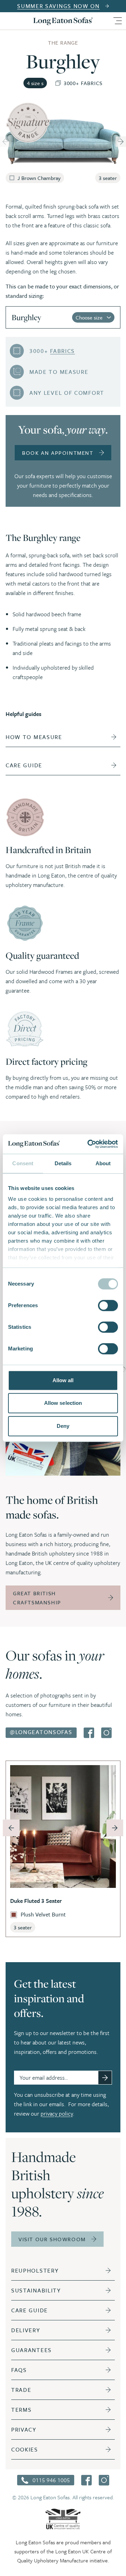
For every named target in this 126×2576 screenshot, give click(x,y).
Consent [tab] (23, 1163)
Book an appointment (58, 453)
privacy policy (57, 2114)
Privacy (24, 2430)
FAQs (19, 2370)
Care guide (24, 765)
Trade (21, 2390)
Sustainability (36, 2290)
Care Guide (30, 2310)
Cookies (25, 2449)
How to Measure (34, 737)
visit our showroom (52, 2239)
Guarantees (31, 2350)
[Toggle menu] (117, 21)
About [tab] (103, 1163)
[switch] (108, 1305)
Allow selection (63, 1403)
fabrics (62, 351)
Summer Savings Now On (58, 6)
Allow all (63, 1380)
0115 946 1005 (51, 2480)
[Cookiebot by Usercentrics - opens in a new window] (89, 1144)
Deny (63, 1426)
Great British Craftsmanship (37, 1598)
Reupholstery (35, 2270)
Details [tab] (63, 1163)
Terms (22, 2410)
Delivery (26, 2330)
